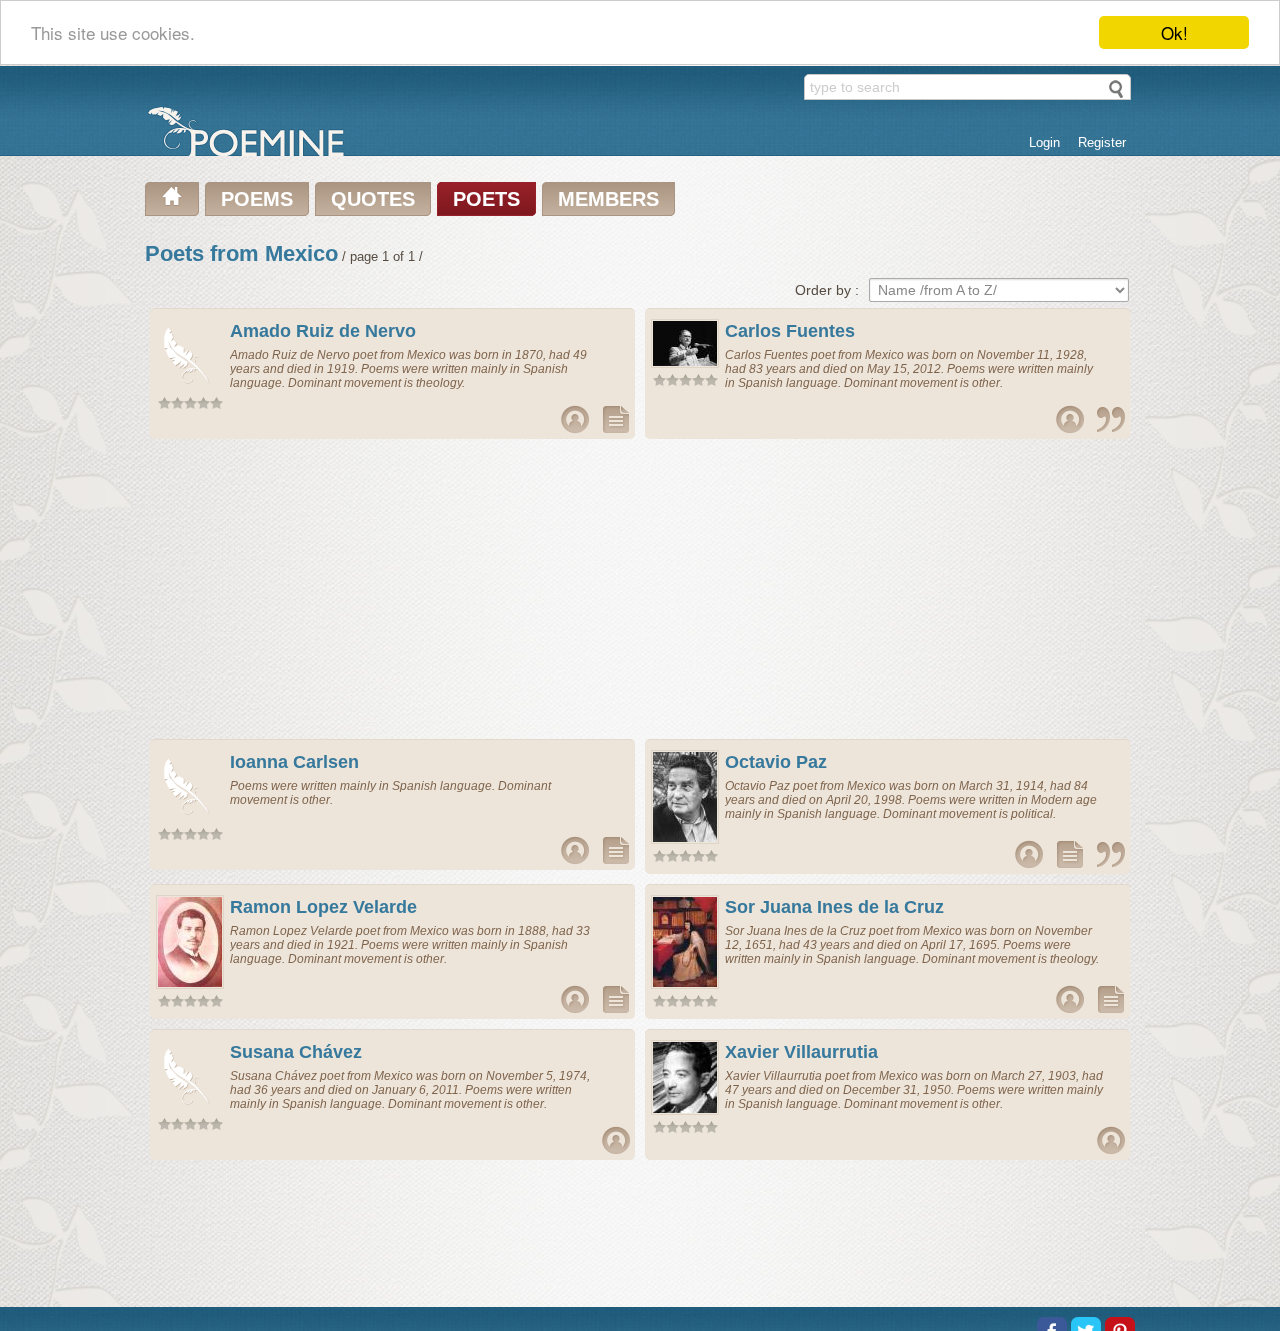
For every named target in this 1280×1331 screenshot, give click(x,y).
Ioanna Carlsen (294, 762)
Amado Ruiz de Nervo (323, 331)
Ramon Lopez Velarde (323, 907)
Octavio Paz (776, 762)
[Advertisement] (393, 589)
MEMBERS (608, 199)
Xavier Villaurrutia (801, 1052)
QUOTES (373, 199)
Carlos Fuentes (790, 331)
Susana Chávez (296, 1052)
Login (1044, 142)
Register (1102, 142)
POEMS (257, 199)
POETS (486, 199)
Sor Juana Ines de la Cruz (834, 907)
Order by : (827, 290)
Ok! (1174, 32)
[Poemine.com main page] (172, 199)
